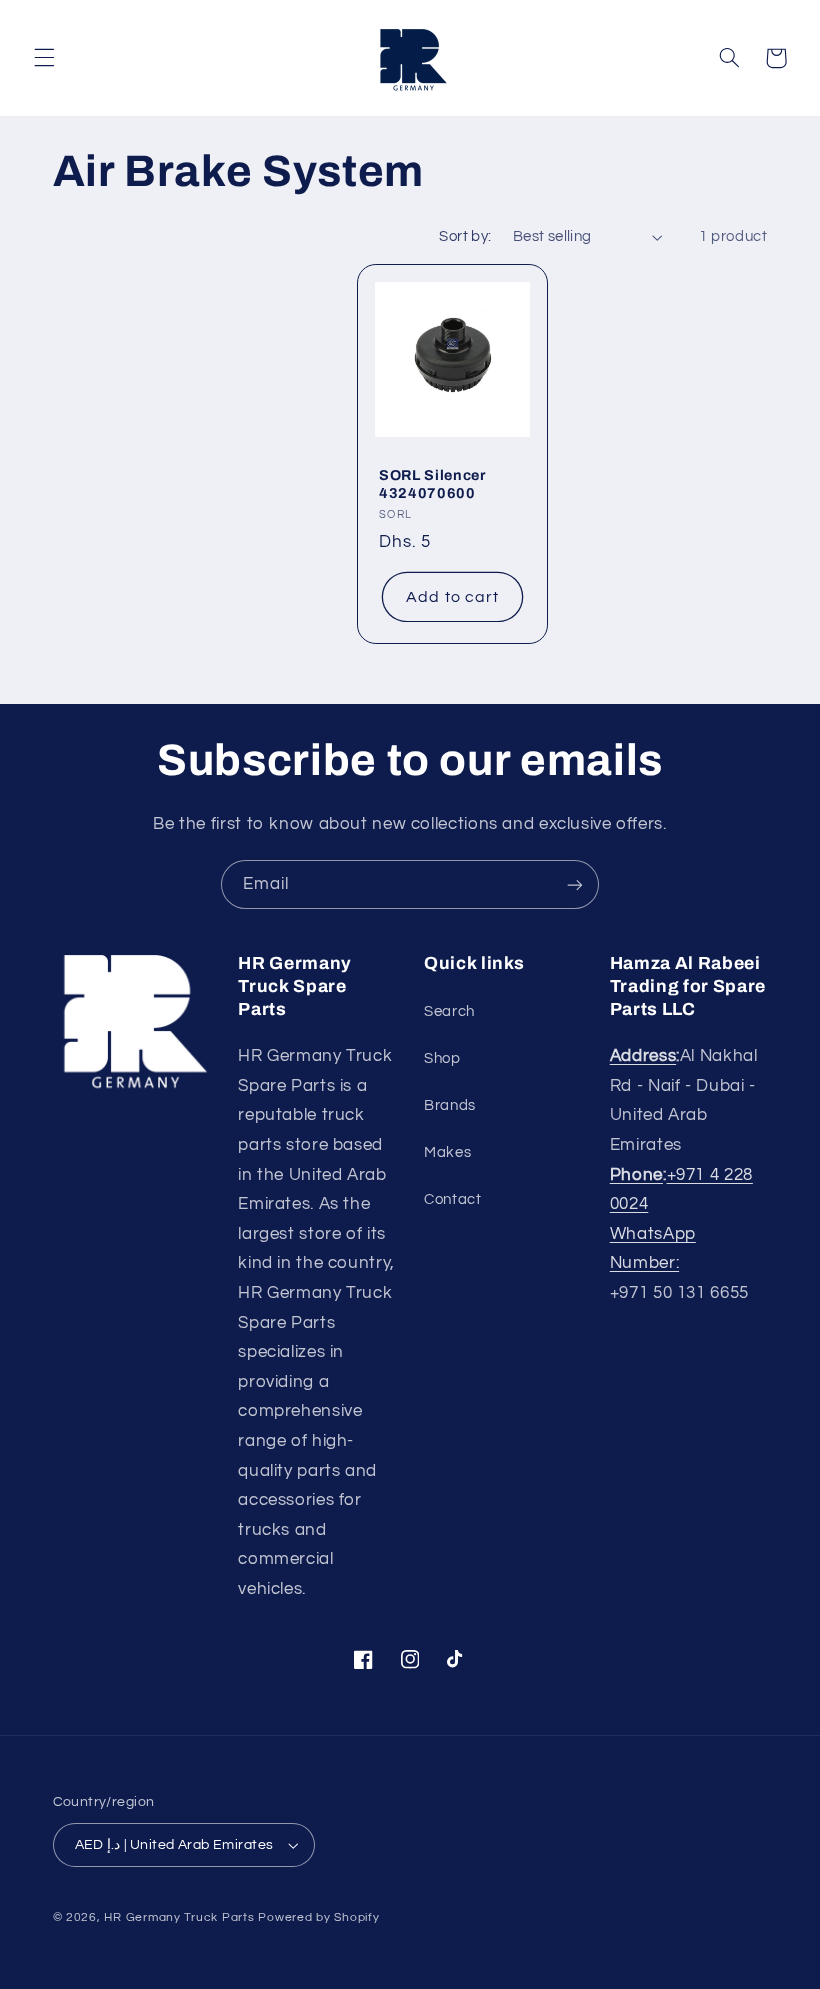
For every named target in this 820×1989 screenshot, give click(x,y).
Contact (452, 1199)
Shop (442, 1058)
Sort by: (465, 236)
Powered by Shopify (318, 1917)
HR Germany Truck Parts (179, 1917)
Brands (450, 1105)
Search (449, 1011)
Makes (447, 1152)
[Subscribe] (575, 884)
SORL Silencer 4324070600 (432, 484)
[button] (44, 58)
